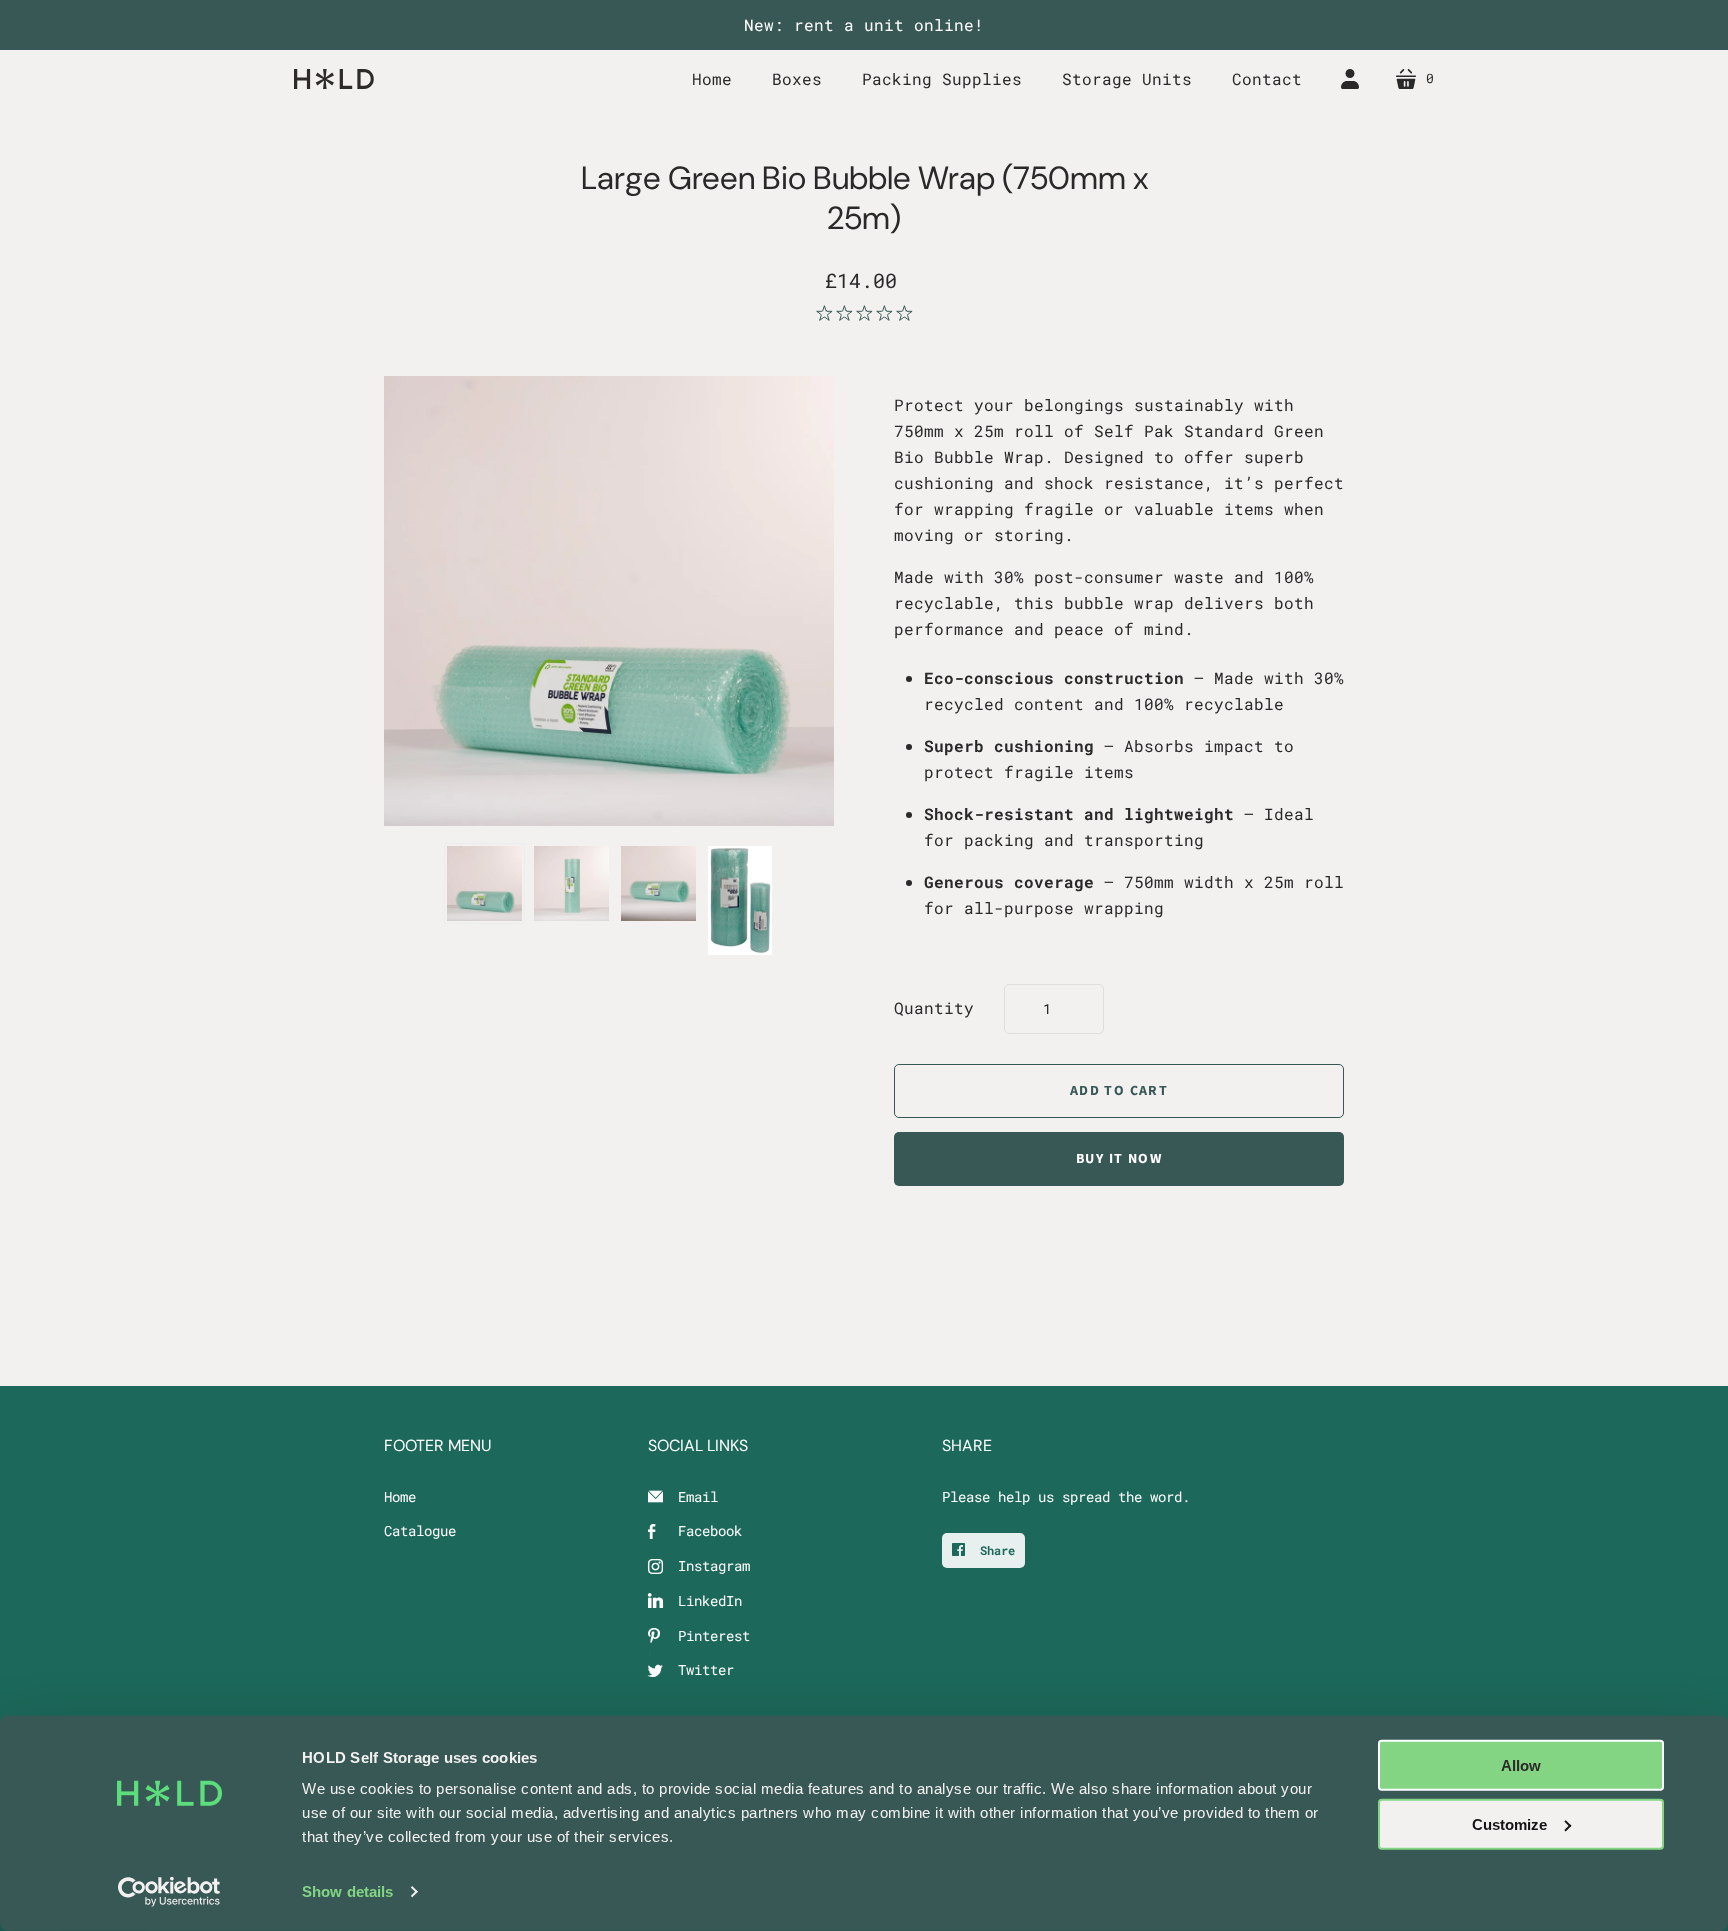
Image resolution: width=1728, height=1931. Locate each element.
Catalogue (420, 1530)
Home (400, 1496)
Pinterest (714, 1635)
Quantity (934, 1007)
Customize (1509, 1823)
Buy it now (1119, 1159)
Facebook (710, 1530)
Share (994, 1550)
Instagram (714, 1565)
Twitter (706, 1669)
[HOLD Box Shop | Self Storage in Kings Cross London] (334, 78)
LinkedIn (710, 1600)
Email (698, 1496)
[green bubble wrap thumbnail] (484, 883)
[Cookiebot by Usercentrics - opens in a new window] (169, 1892)
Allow (1521, 1765)
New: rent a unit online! (864, 24)
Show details (347, 1891)
